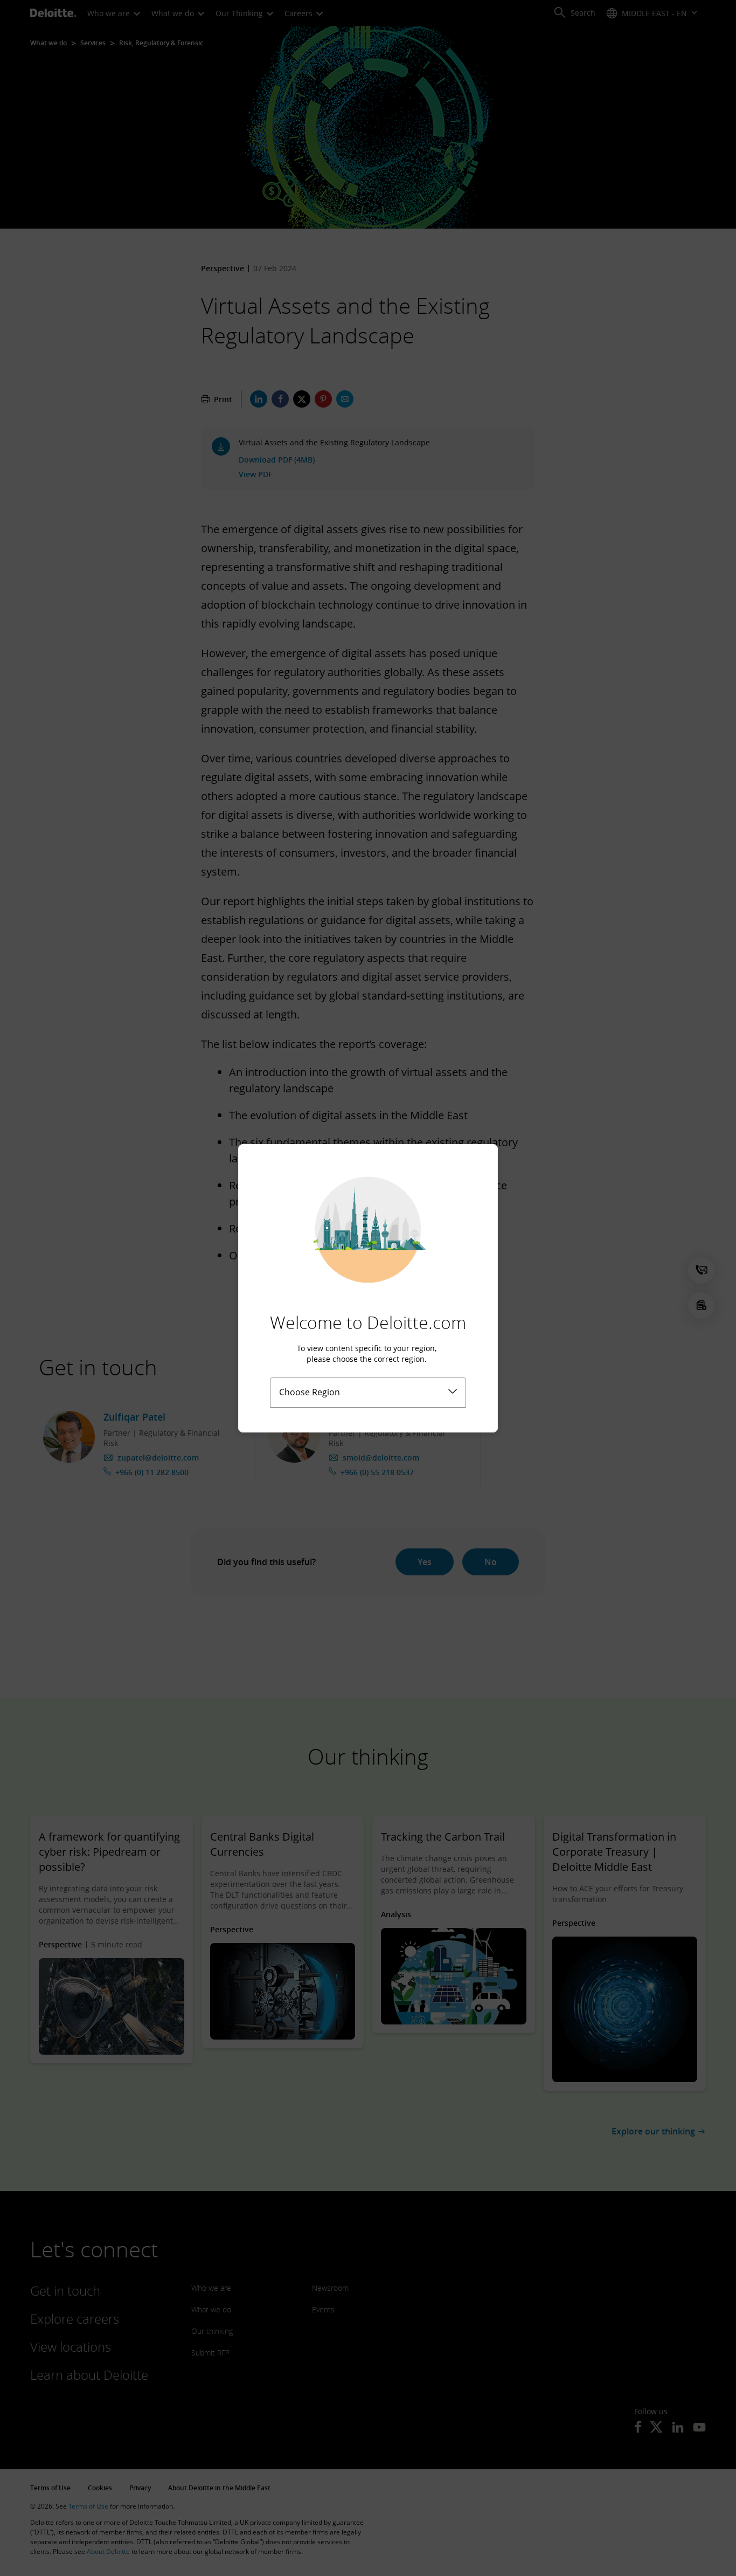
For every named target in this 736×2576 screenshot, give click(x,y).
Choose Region (310, 1392)
